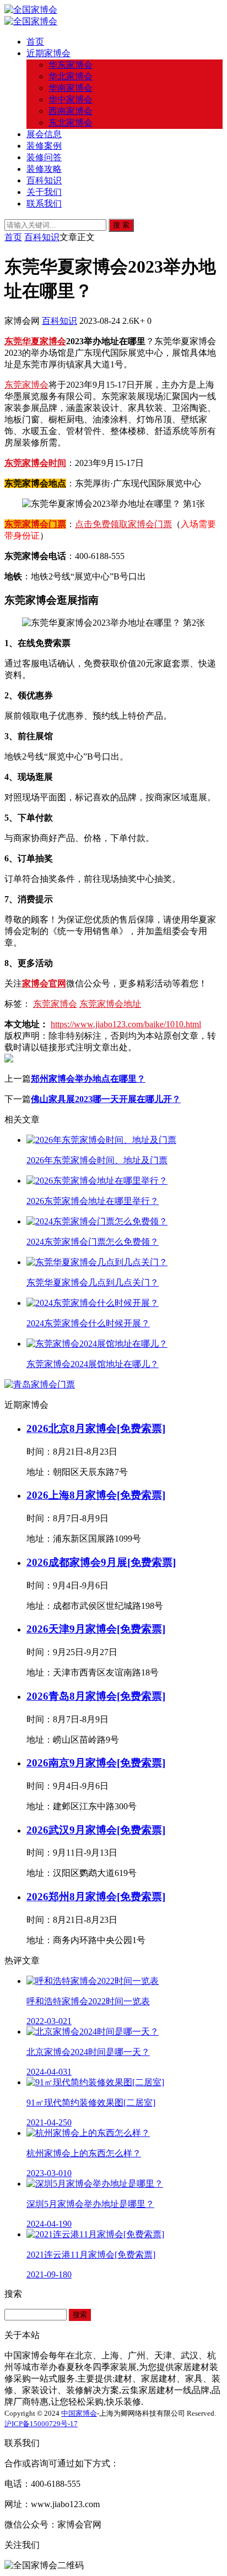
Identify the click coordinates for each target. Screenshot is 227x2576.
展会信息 (44, 134)
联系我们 (44, 204)
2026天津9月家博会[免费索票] (96, 1629)
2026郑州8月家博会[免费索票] (96, 1897)
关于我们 (44, 192)
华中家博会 (71, 99)
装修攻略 (44, 169)
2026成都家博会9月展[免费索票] (101, 1562)
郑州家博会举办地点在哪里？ (88, 1079)
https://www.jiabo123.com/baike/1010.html (126, 1024)
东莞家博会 (26, 385)
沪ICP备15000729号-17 (41, 2424)
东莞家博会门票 (35, 524)
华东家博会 (71, 65)
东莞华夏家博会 (35, 341)
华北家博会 (71, 76)
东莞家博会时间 (35, 463)
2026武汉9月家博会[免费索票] (96, 1830)
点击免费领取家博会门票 (123, 524)
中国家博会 (79, 2413)
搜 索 (121, 225)
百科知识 (44, 180)
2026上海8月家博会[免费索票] (96, 1495)
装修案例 (44, 146)
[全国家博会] (31, 10)
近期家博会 (48, 53)
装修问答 (44, 157)
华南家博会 (71, 88)
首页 (35, 42)
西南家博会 (71, 111)
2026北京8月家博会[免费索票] (96, 1428)
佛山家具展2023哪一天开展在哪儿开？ (106, 1099)
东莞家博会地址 (110, 1004)
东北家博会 (71, 123)
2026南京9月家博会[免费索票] (96, 1763)
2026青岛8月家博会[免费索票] (96, 1696)
